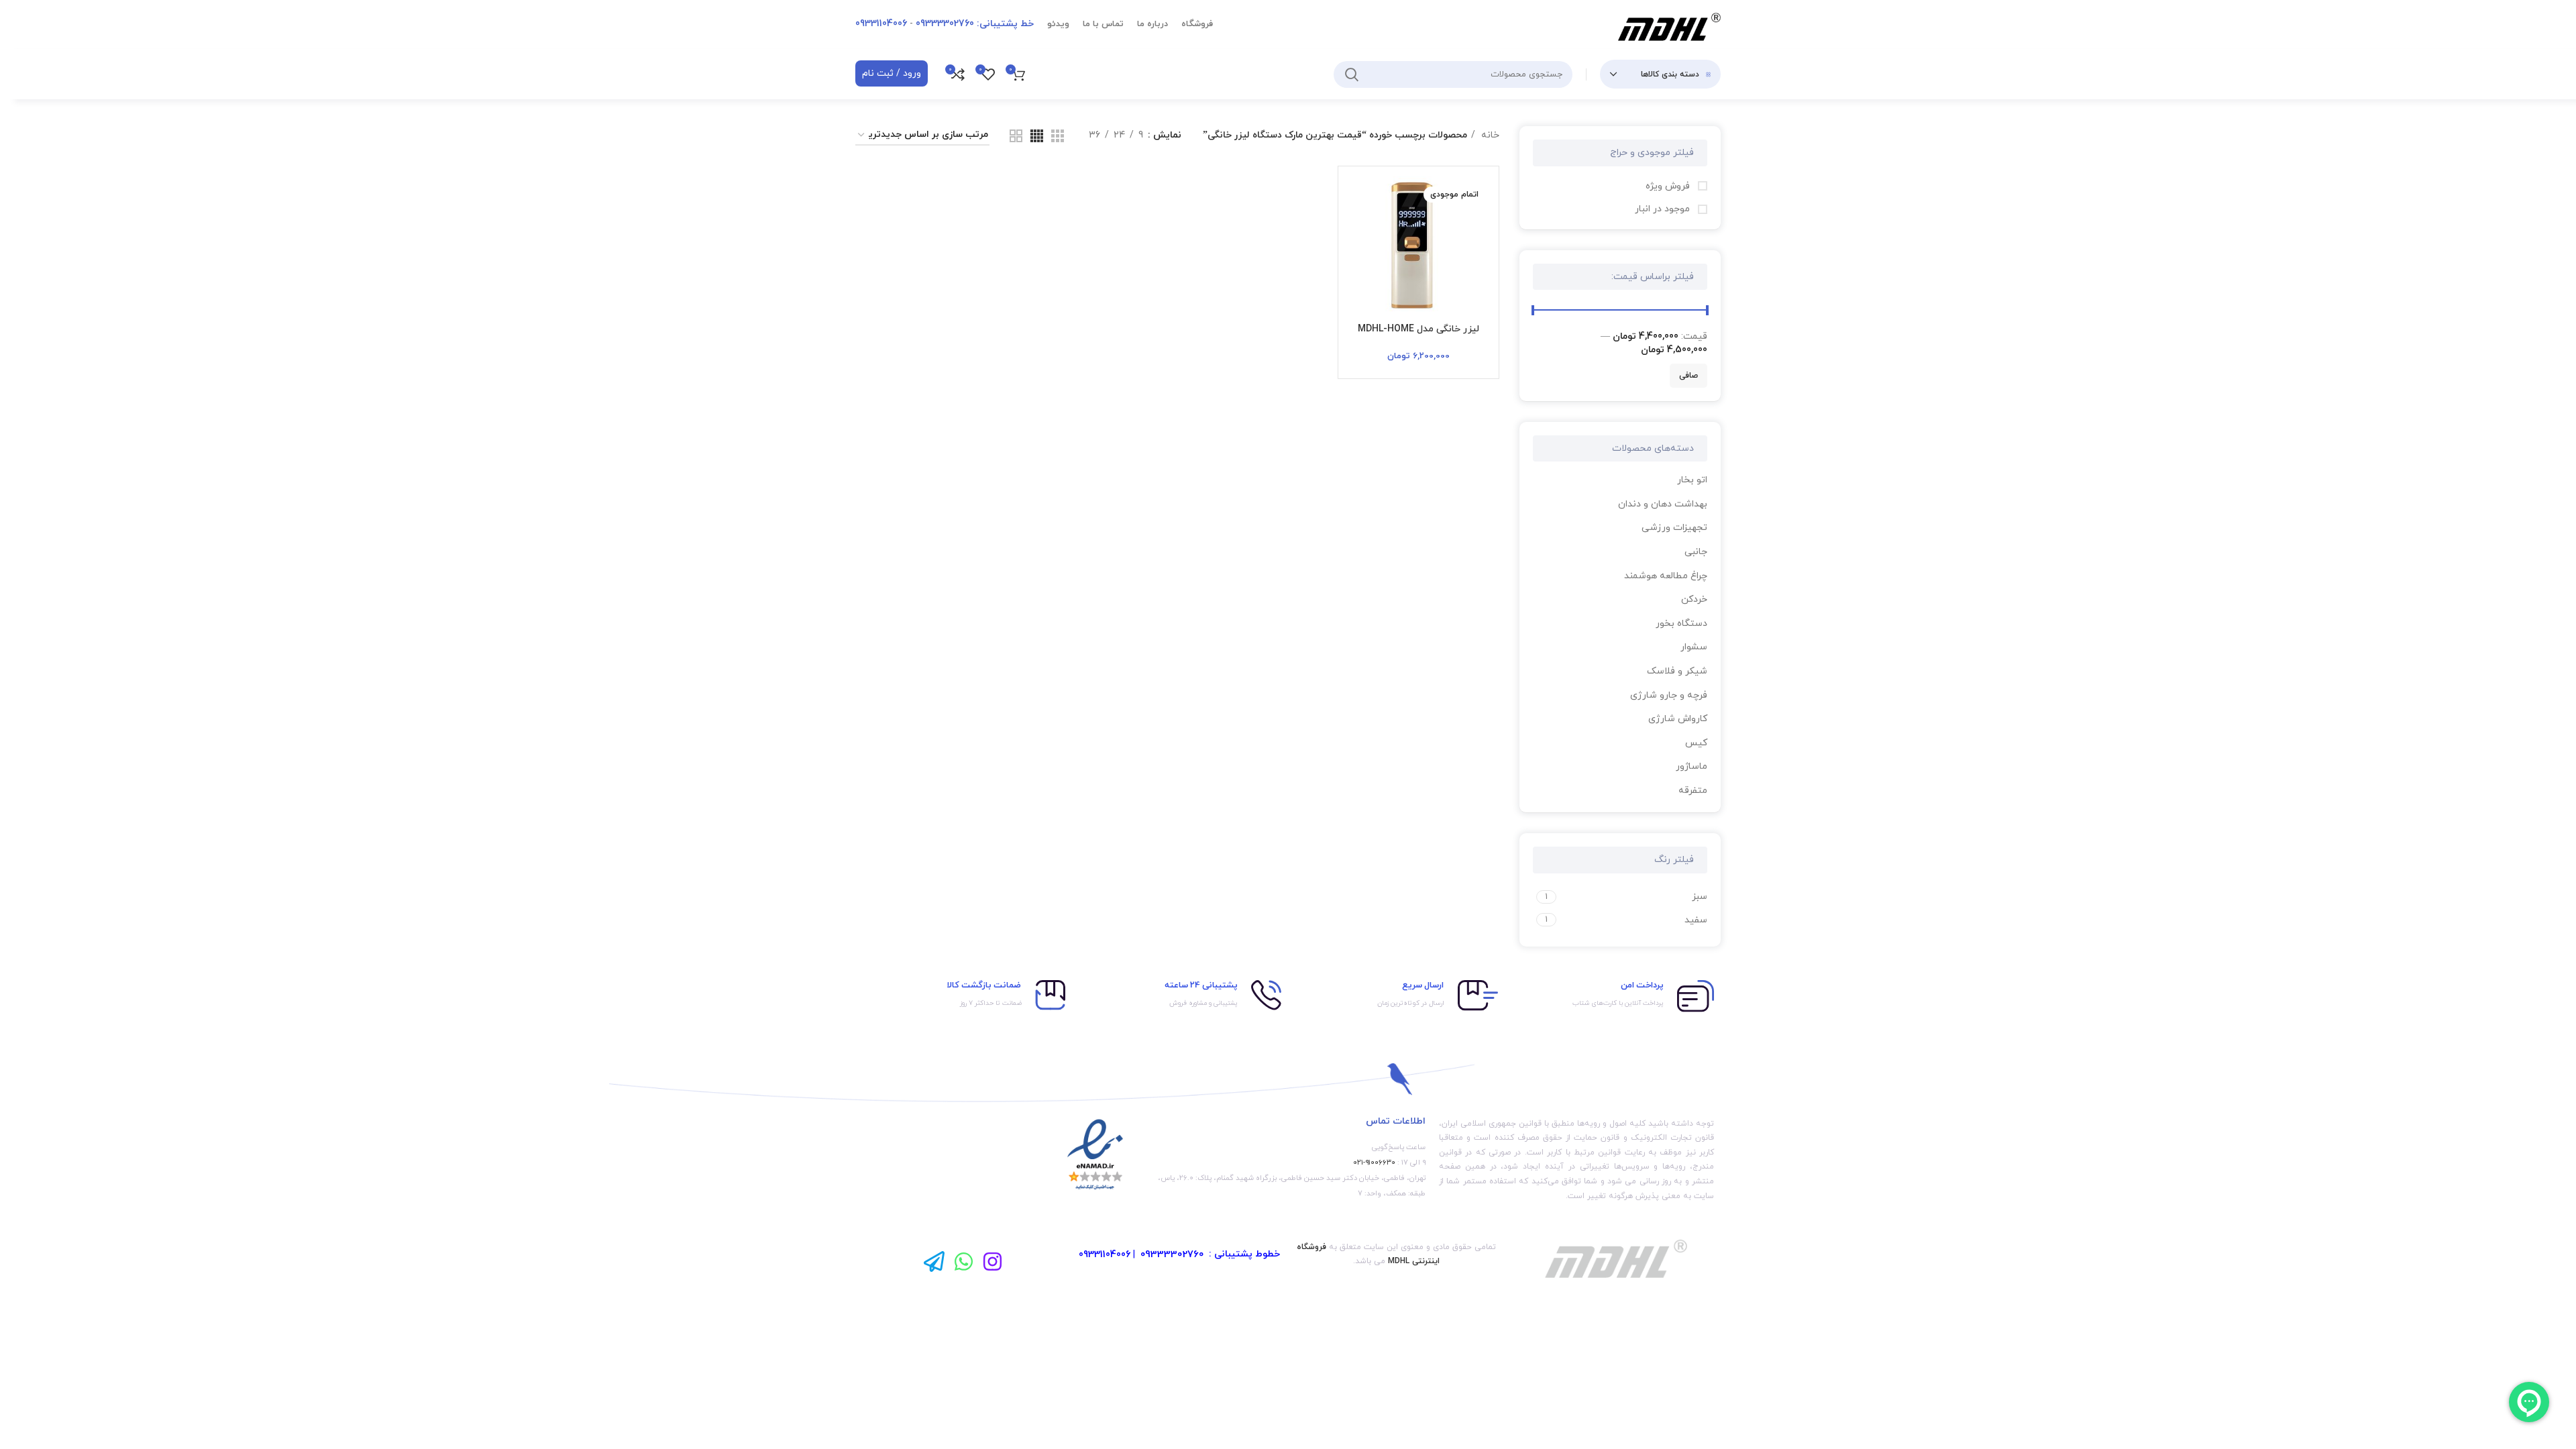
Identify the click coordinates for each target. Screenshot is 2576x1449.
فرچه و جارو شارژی (1669, 695)
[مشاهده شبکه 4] (1037, 136)
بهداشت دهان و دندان (1663, 504)
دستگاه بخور (1681, 624)
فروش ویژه (1669, 186)
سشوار (1694, 647)
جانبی (1696, 552)
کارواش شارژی (1678, 719)
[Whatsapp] (964, 1262)
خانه (1489, 135)
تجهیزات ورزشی (1674, 528)
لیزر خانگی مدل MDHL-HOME (1418, 329)
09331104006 (1105, 1255)
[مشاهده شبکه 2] (1016, 136)
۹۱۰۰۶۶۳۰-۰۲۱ (1374, 1163)
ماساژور (1692, 766)
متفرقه (1693, 791)
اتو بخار (1692, 480)
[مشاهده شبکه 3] (1058, 136)
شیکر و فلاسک (1677, 671)
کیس (1696, 743)
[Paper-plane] (934, 1262)
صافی (1688, 376)
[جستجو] (1352, 74)
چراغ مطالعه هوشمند (1666, 576)
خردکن (1694, 599)
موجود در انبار (1664, 209)
